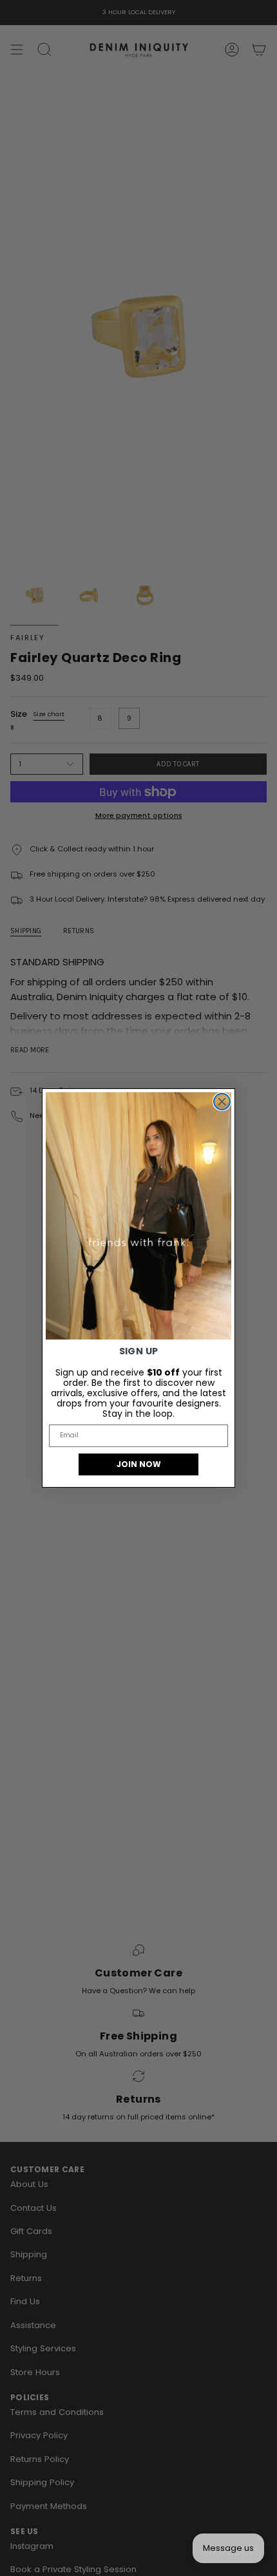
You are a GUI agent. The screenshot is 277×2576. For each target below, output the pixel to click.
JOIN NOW (139, 1464)
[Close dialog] (222, 1102)
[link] (138, 1216)
